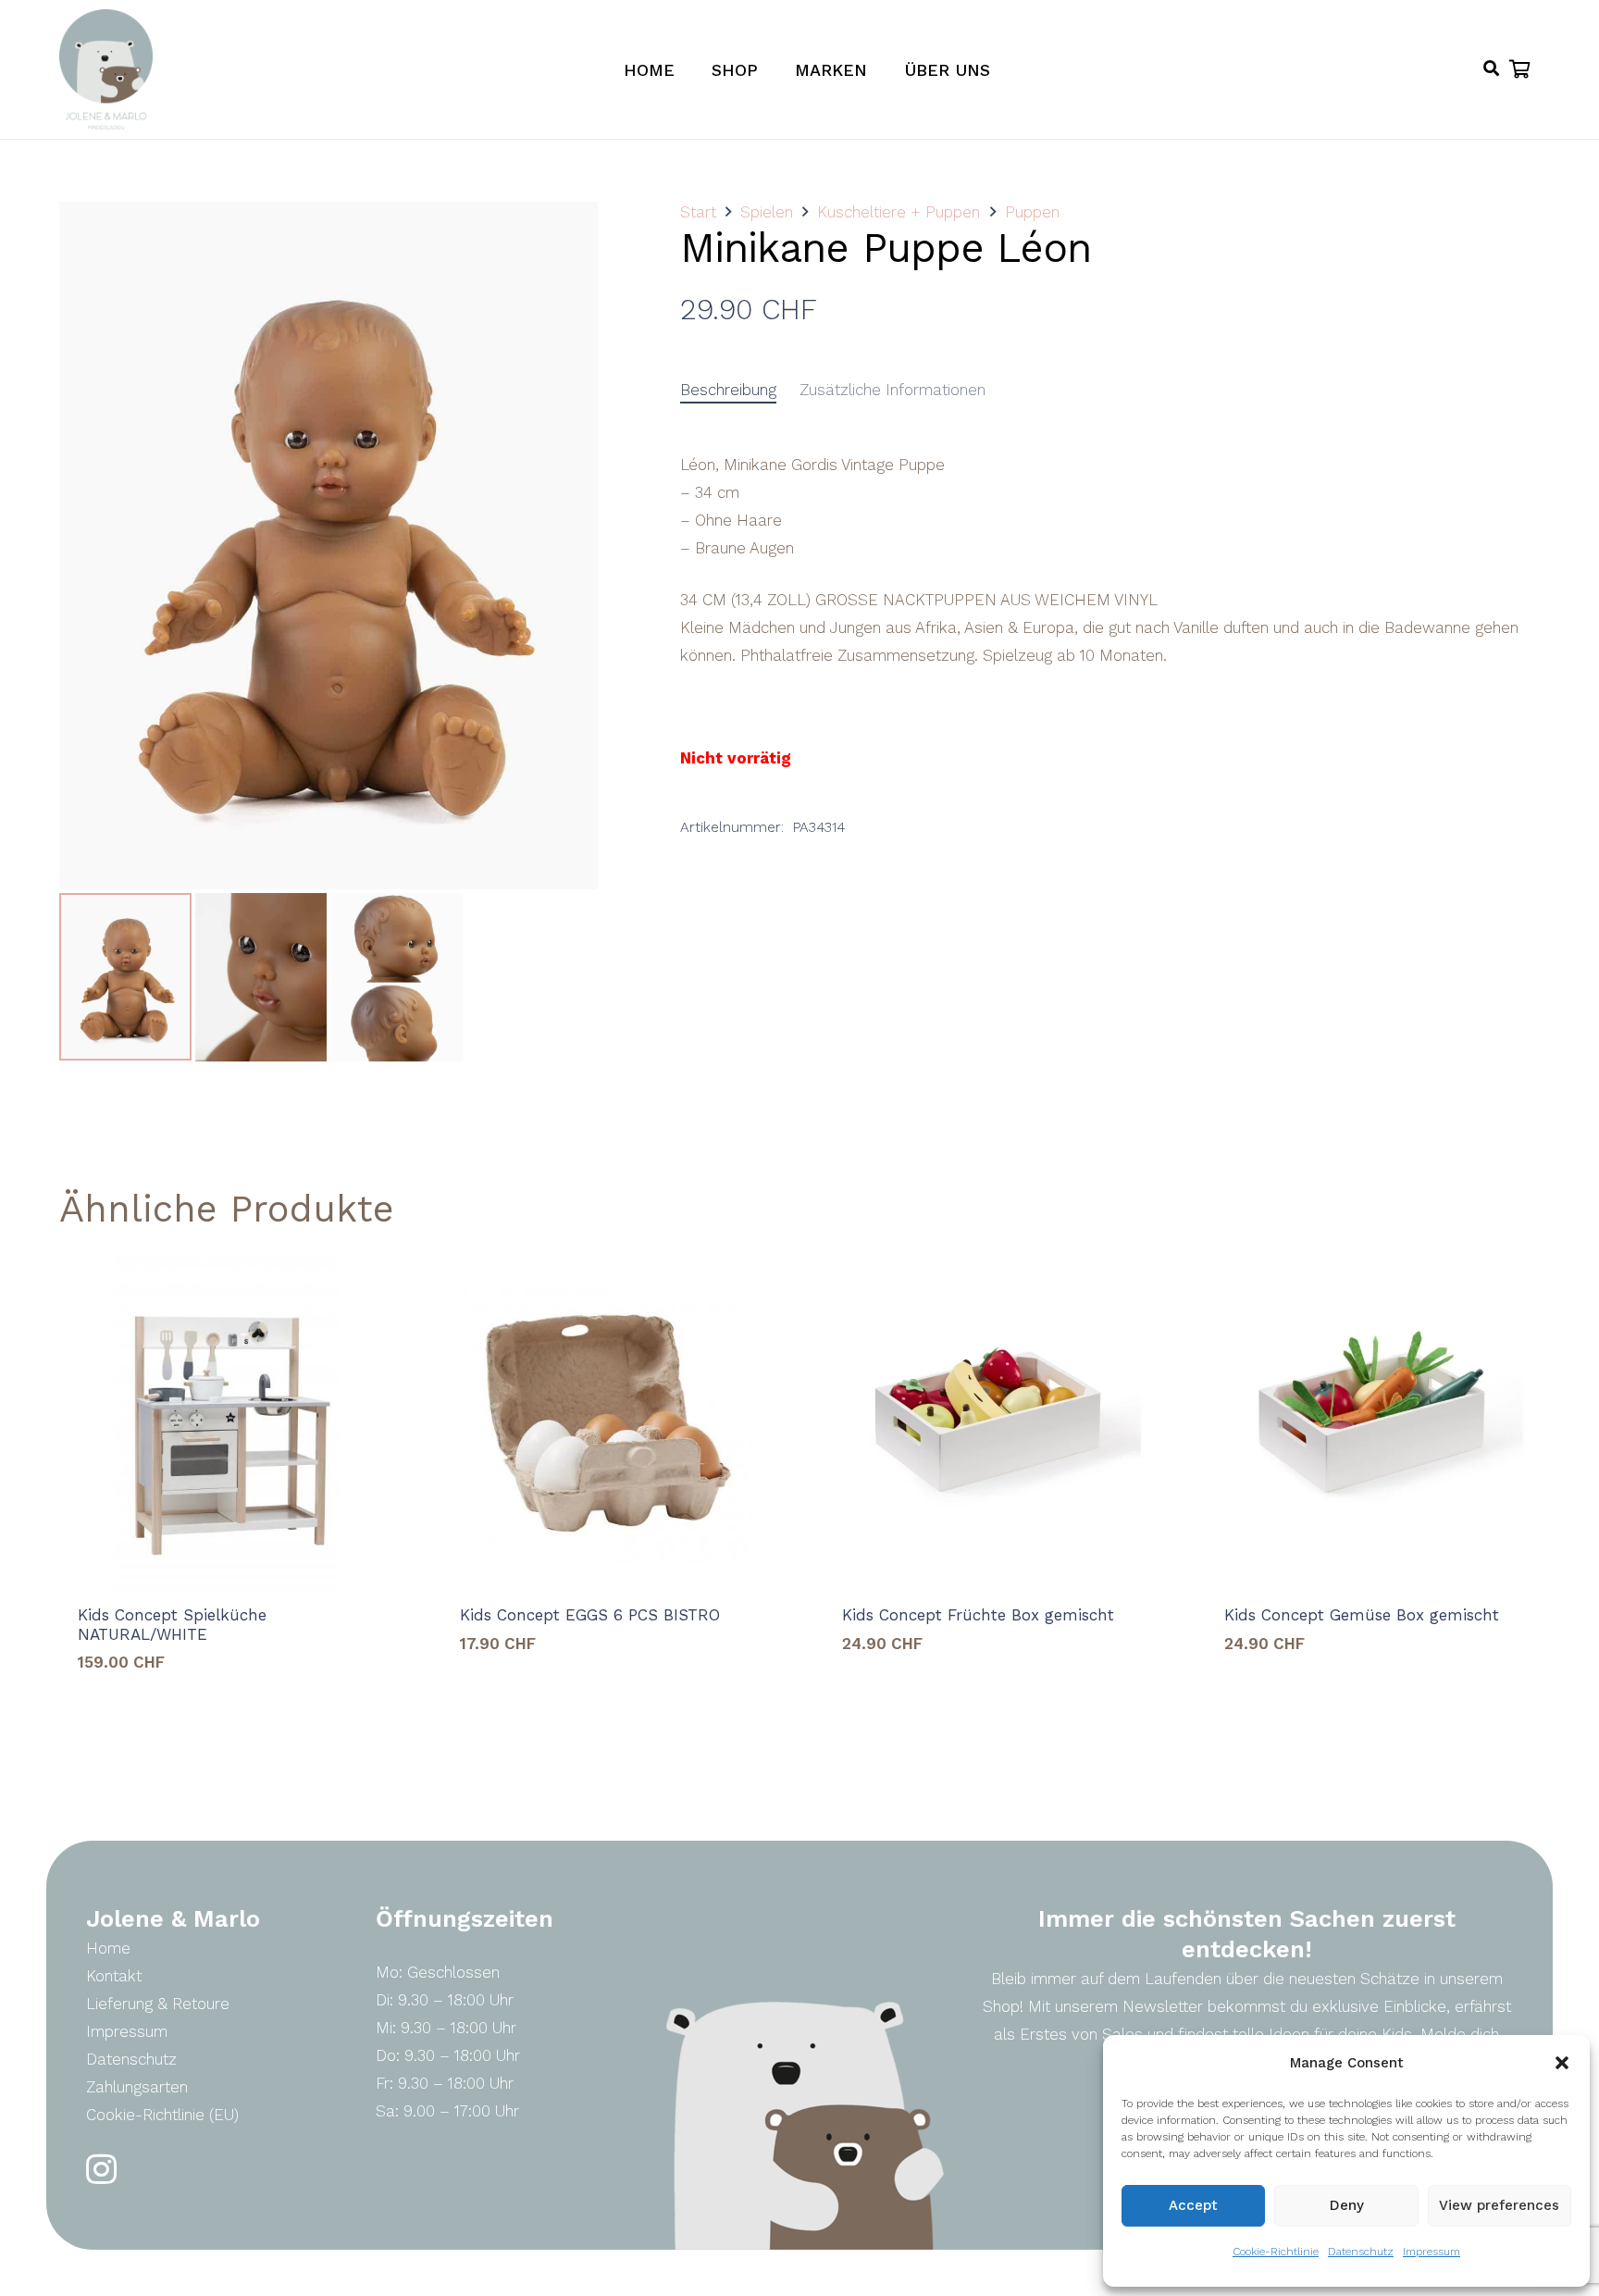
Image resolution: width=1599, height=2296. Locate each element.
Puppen (1032, 212)
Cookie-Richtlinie (1276, 2252)
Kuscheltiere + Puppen (899, 212)
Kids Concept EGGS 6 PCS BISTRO (590, 1615)
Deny (1347, 2205)
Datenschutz (1361, 2252)
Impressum (1432, 2252)
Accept (1193, 2205)
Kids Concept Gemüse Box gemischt (1362, 1615)
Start (698, 212)
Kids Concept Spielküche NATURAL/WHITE (172, 1624)
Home (108, 1948)
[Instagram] (101, 2170)
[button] (1562, 2063)
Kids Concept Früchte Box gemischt (978, 1615)
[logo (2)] (106, 69)
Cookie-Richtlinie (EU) (162, 2115)
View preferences (1499, 2205)
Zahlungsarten (137, 2087)
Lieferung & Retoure (158, 2004)
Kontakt (114, 1976)
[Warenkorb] (1519, 69)
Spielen (767, 212)
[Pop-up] (1491, 69)
